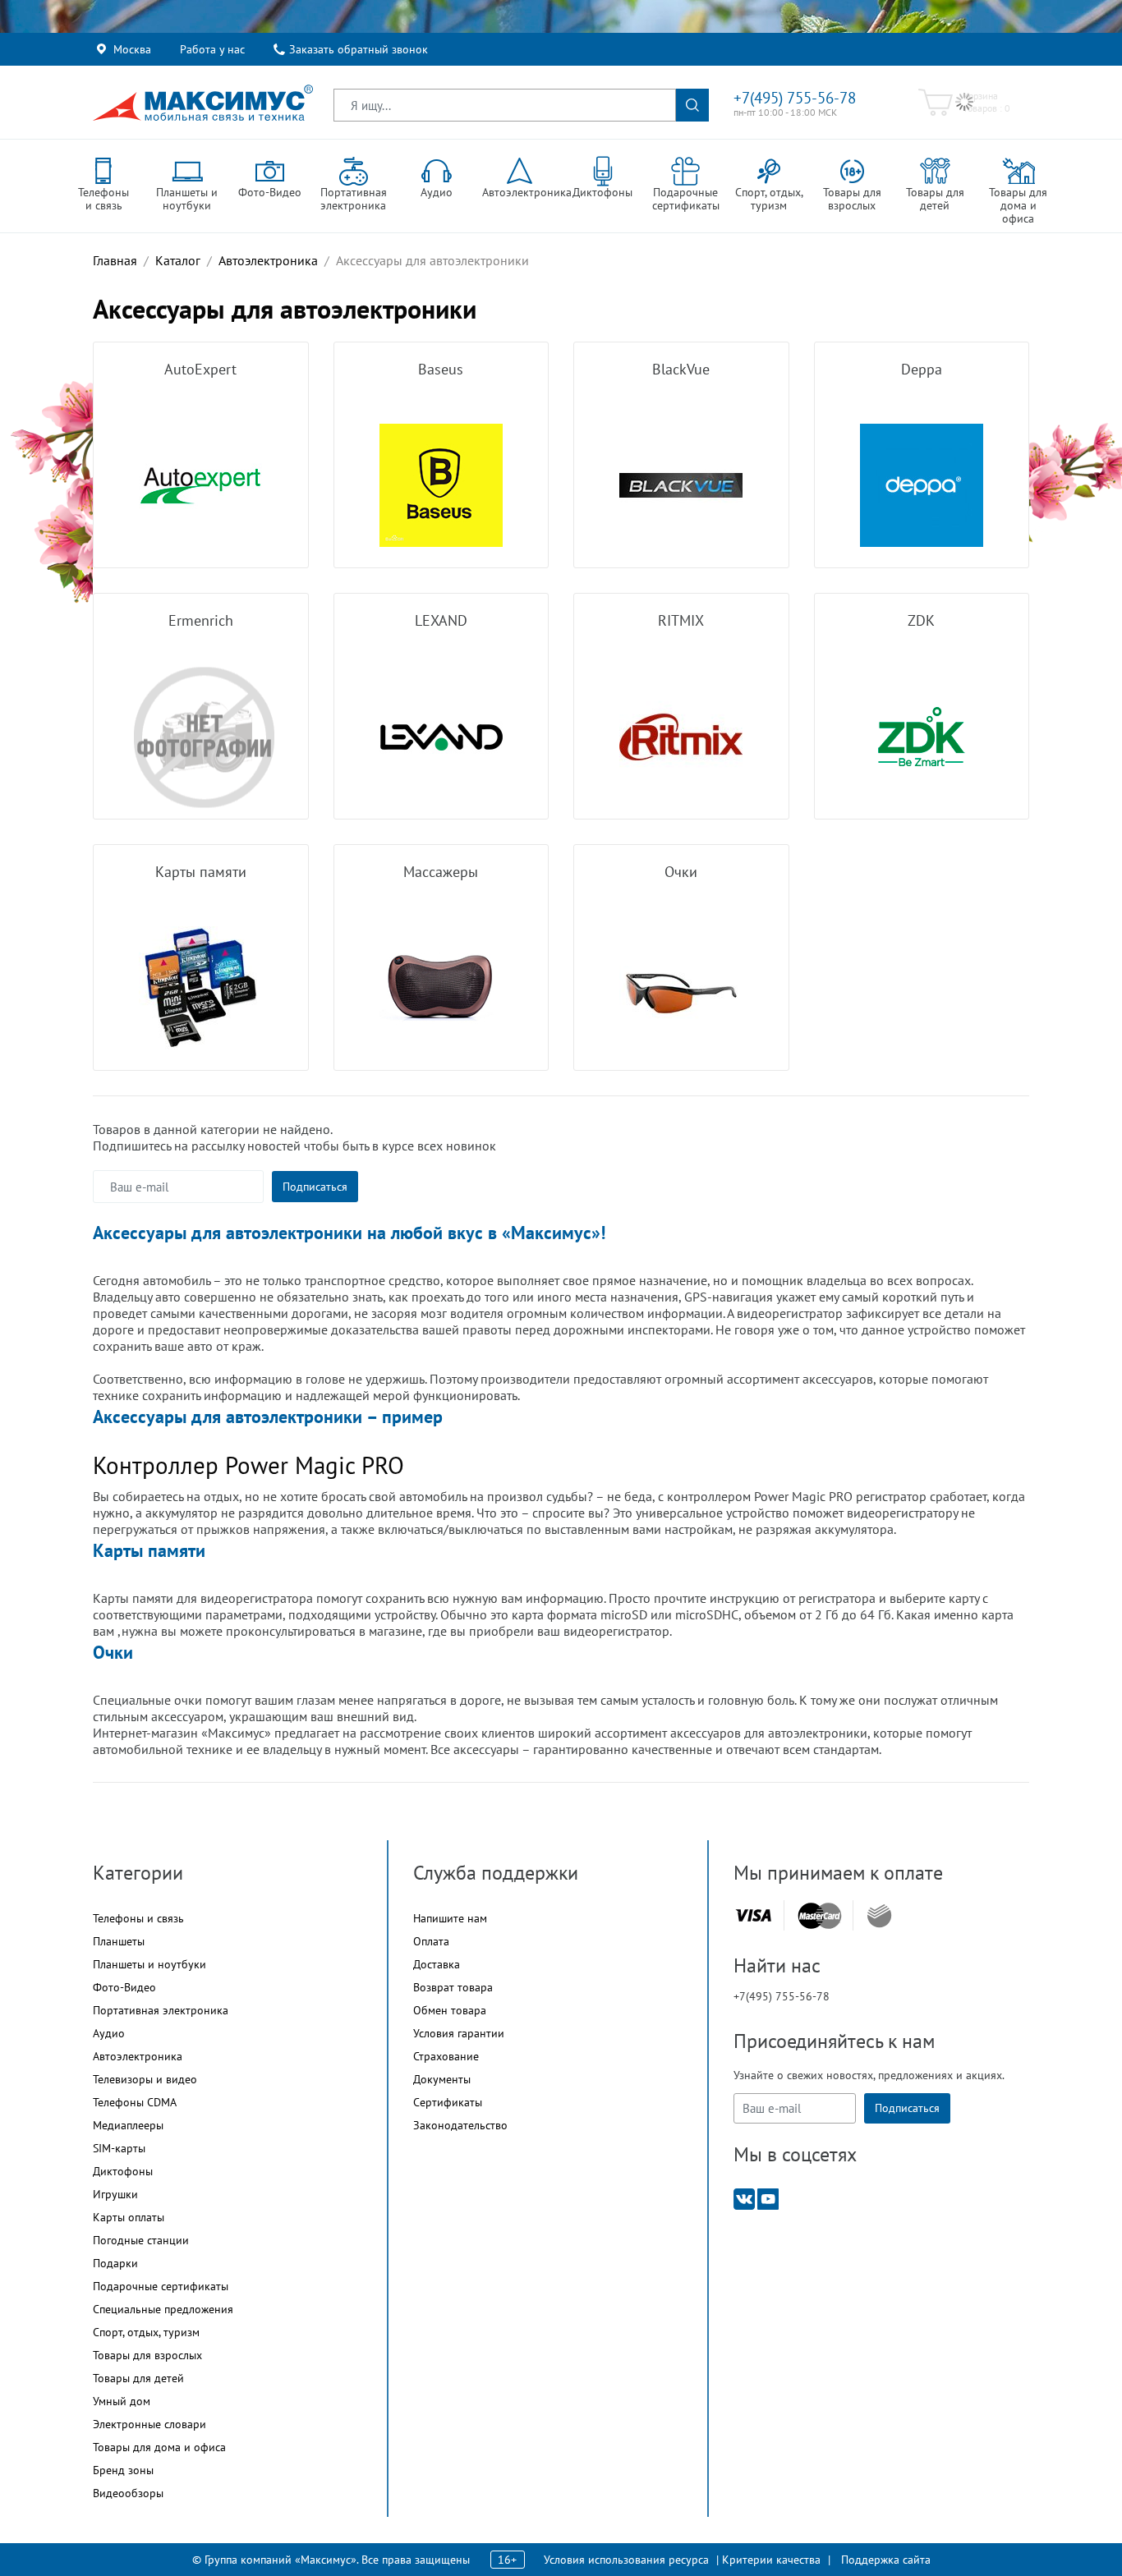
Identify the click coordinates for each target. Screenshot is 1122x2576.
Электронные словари (149, 2424)
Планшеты (119, 1941)
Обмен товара (450, 2010)
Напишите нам (450, 1918)
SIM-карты (119, 2148)
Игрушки (115, 2194)
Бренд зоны (123, 2470)
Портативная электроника (161, 2010)
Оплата (431, 1941)
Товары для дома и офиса (159, 2447)
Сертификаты (448, 2102)
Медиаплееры (128, 2125)
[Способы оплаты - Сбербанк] (879, 1916)
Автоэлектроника (138, 2056)
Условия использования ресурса (626, 2560)
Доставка (437, 1964)
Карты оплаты (129, 2217)
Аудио (109, 2033)
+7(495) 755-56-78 (795, 98)
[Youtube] (768, 2198)
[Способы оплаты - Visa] (753, 1915)
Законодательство (460, 2125)
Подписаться (315, 1187)
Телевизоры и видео (145, 2079)
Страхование (446, 2056)
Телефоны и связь (138, 1918)
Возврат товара (453, 1987)
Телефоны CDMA (135, 2102)
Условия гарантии (459, 2033)
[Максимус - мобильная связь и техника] (203, 103)
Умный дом (122, 2401)
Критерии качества (771, 2560)
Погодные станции (141, 2240)
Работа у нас (212, 49)
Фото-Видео (124, 1987)
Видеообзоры (128, 2493)
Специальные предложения (163, 2309)
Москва (132, 49)
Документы (442, 2079)
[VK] (744, 2198)
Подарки (115, 2263)
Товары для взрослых (147, 2355)
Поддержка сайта (886, 2560)
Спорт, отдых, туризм (146, 2332)
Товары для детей (138, 2378)
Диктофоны (123, 2171)
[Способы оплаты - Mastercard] (820, 1915)
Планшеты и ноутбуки (149, 1964)
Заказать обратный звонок (359, 49)
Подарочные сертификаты (161, 2286)
